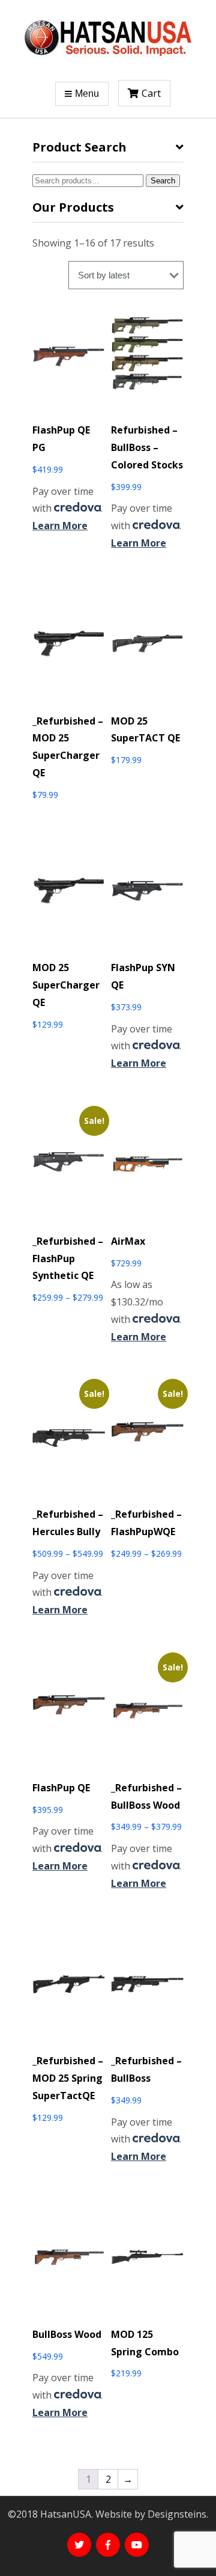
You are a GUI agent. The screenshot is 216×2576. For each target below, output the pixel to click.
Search (163, 181)
